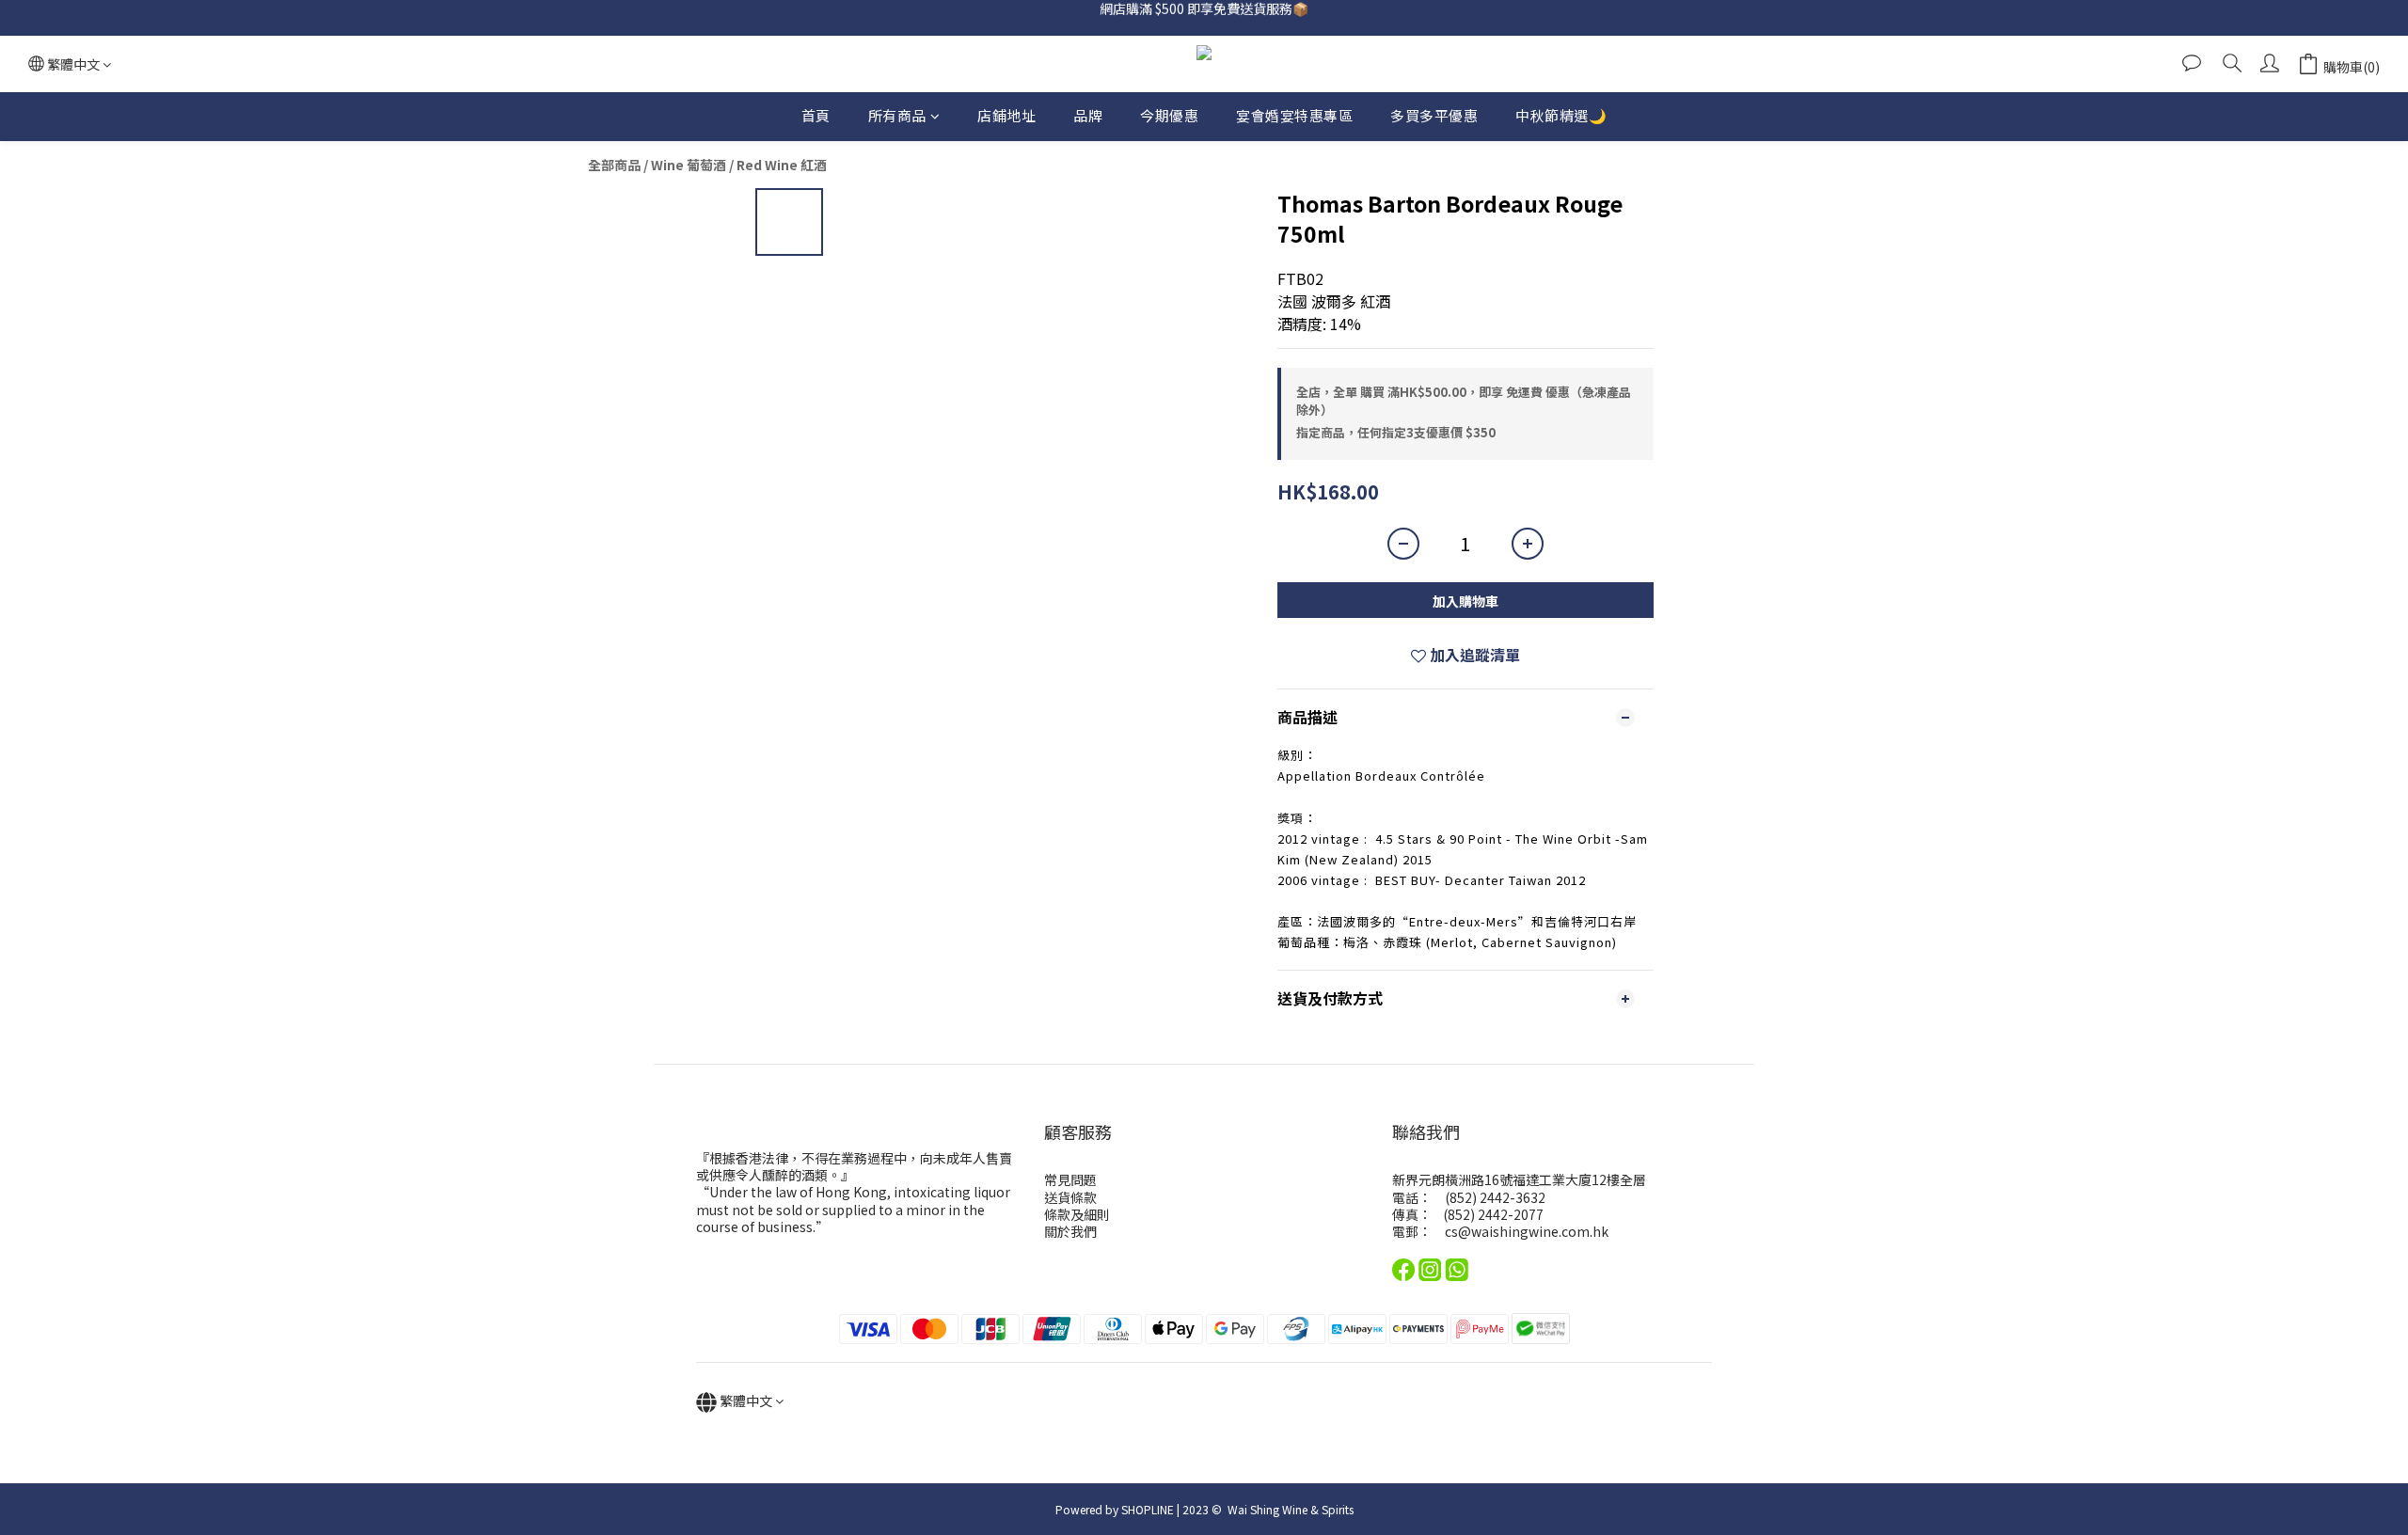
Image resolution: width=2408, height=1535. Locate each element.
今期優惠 (1169, 115)
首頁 (816, 115)
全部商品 (614, 165)
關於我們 (1070, 1231)
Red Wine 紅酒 (782, 165)
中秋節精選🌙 (1561, 115)
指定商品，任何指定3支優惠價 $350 (1396, 432)
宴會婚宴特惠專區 (1294, 115)
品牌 (1088, 115)
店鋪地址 (1006, 115)
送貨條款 (1070, 1197)
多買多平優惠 (1434, 115)
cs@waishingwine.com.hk (1527, 1231)
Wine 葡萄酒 (689, 165)
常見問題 (1070, 1179)
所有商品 (897, 115)
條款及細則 (1077, 1214)
